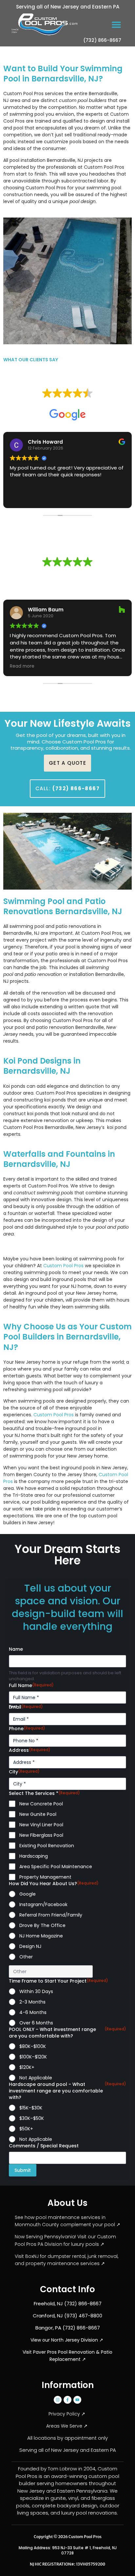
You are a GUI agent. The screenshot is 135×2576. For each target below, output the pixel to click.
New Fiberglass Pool (41, 1835)
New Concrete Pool (41, 1804)
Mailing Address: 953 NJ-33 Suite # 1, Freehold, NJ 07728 (68, 2550)
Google (28, 1894)
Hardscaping (34, 1856)
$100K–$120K (33, 2057)
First (13, 1707)
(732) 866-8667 (102, 40)
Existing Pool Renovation (47, 1846)
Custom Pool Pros (63, 1266)
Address (30, 1750)
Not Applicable (36, 2078)
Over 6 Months (36, 2023)
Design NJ (30, 1946)
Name (16, 1649)
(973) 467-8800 (83, 2316)
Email (26, 1707)
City (24, 1772)
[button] (116, 24)
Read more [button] (22, 666)
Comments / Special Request (44, 2146)
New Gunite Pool (38, 1814)
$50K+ (26, 2129)
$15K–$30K (31, 2108)
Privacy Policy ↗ (67, 2414)
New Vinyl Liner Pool (41, 1825)
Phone (27, 1729)
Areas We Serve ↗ (67, 2426)
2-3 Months (32, 2002)
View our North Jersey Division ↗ (67, 2340)
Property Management (45, 1877)
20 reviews (80, 572)
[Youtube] (77, 2400)
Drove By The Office (42, 1925)
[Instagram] (58, 2400)
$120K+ (27, 2067)
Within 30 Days (36, 1991)
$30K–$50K (32, 2118)
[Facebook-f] (67, 2400)
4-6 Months (33, 2012)
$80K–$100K (33, 2046)
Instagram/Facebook (43, 1904)
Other (26, 1957)
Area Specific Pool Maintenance (56, 1867)
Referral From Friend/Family (51, 1915)
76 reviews (80, 403)
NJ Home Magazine (41, 1936)
